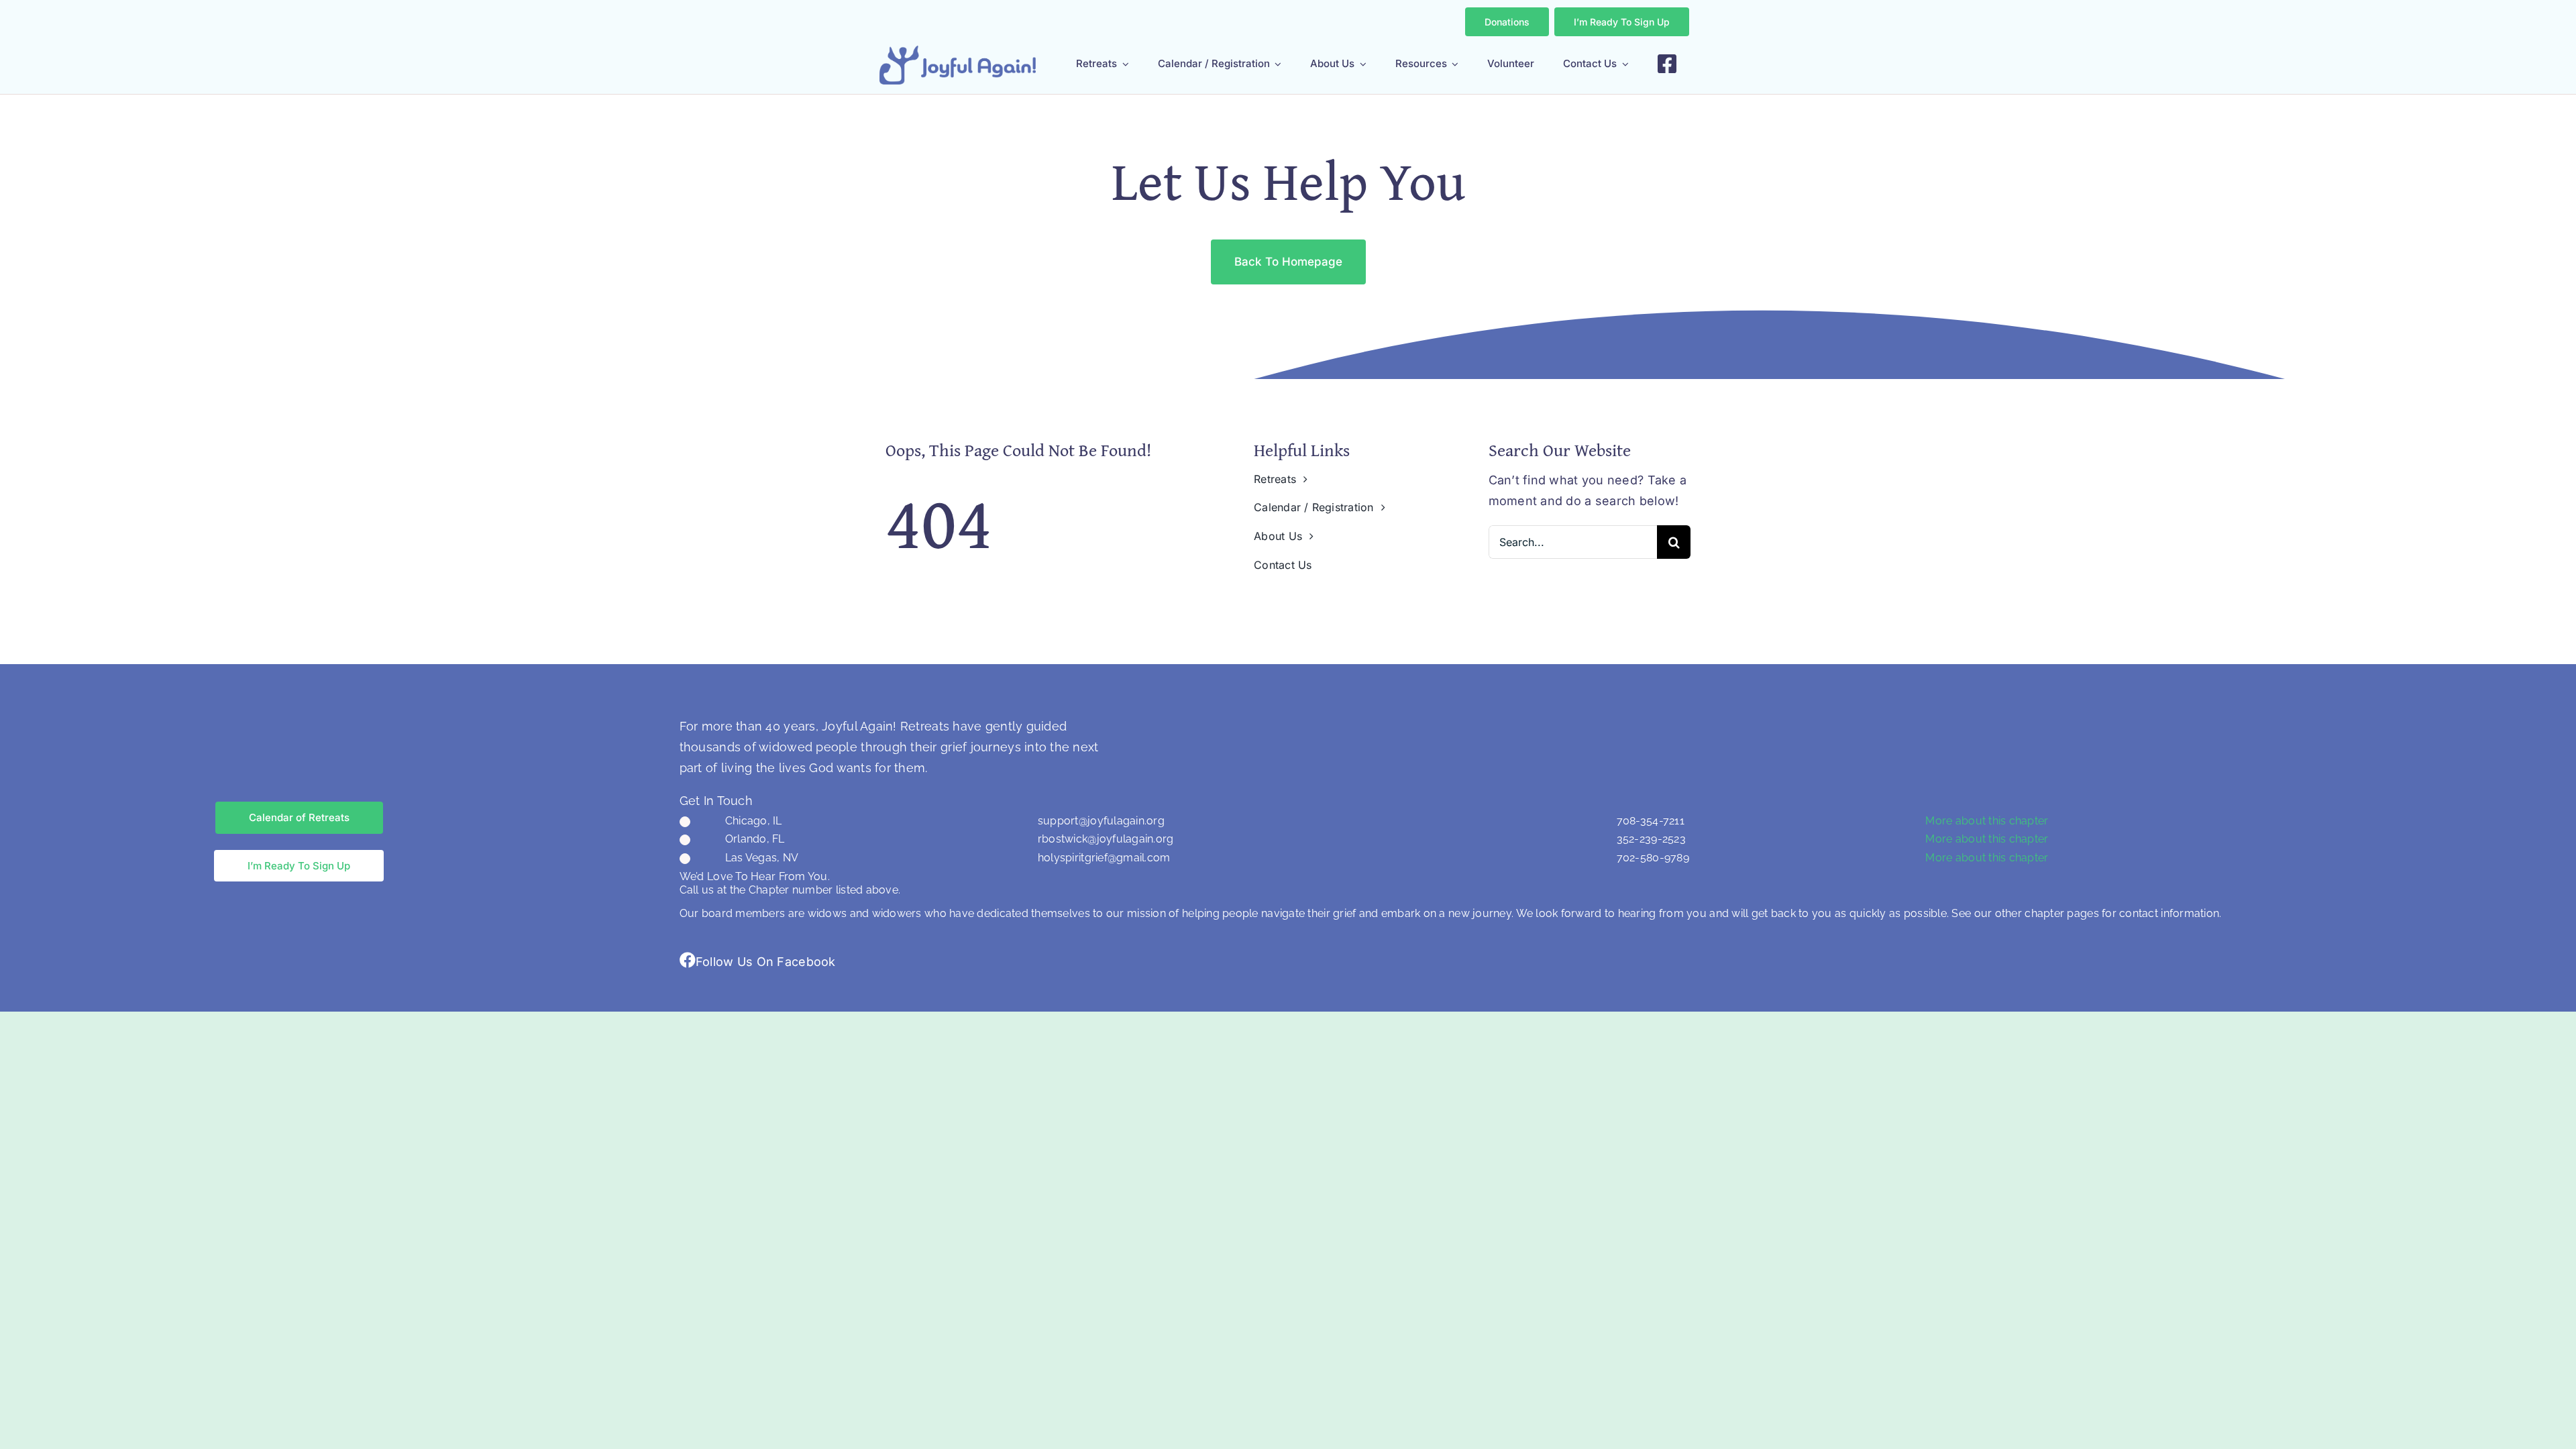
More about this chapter (1987, 821)
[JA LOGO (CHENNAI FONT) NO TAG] (958, 51)
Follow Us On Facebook (766, 962)
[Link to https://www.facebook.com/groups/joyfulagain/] (688, 960)
